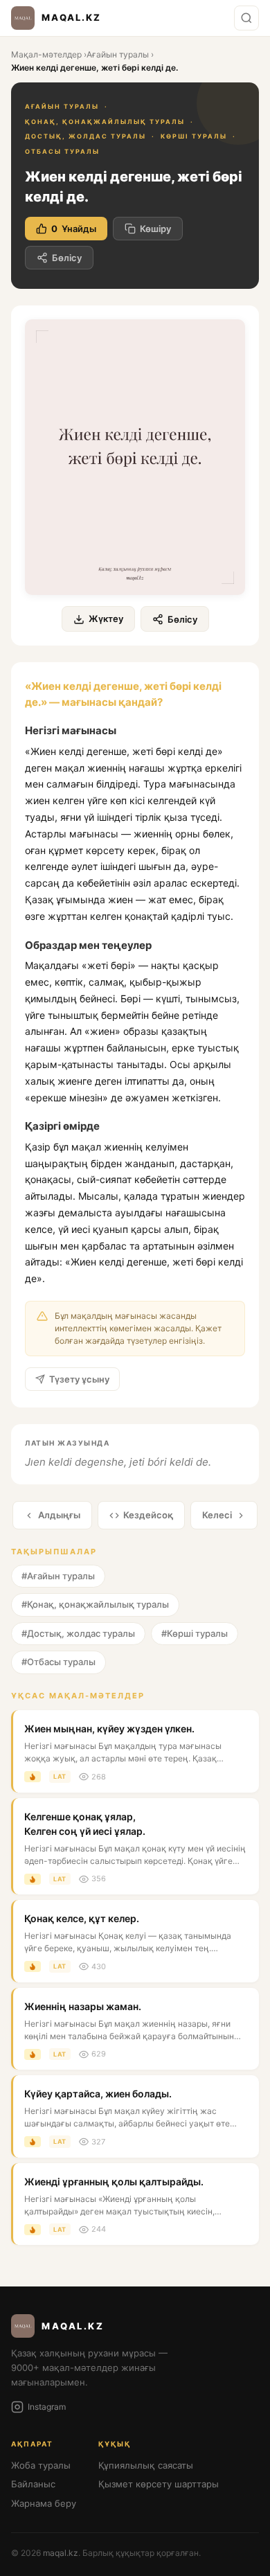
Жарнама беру (44, 2503)
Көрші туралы (194, 136)
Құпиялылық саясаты (146, 2465)
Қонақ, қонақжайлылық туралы (105, 122)
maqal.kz (61, 2553)
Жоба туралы (41, 2465)
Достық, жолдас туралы (85, 136)
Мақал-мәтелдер (46, 54)
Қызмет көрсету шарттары (159, 2484)
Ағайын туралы (118, 54)
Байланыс (33, 2484)
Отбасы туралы (62, 151)
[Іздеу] (246, 18)
